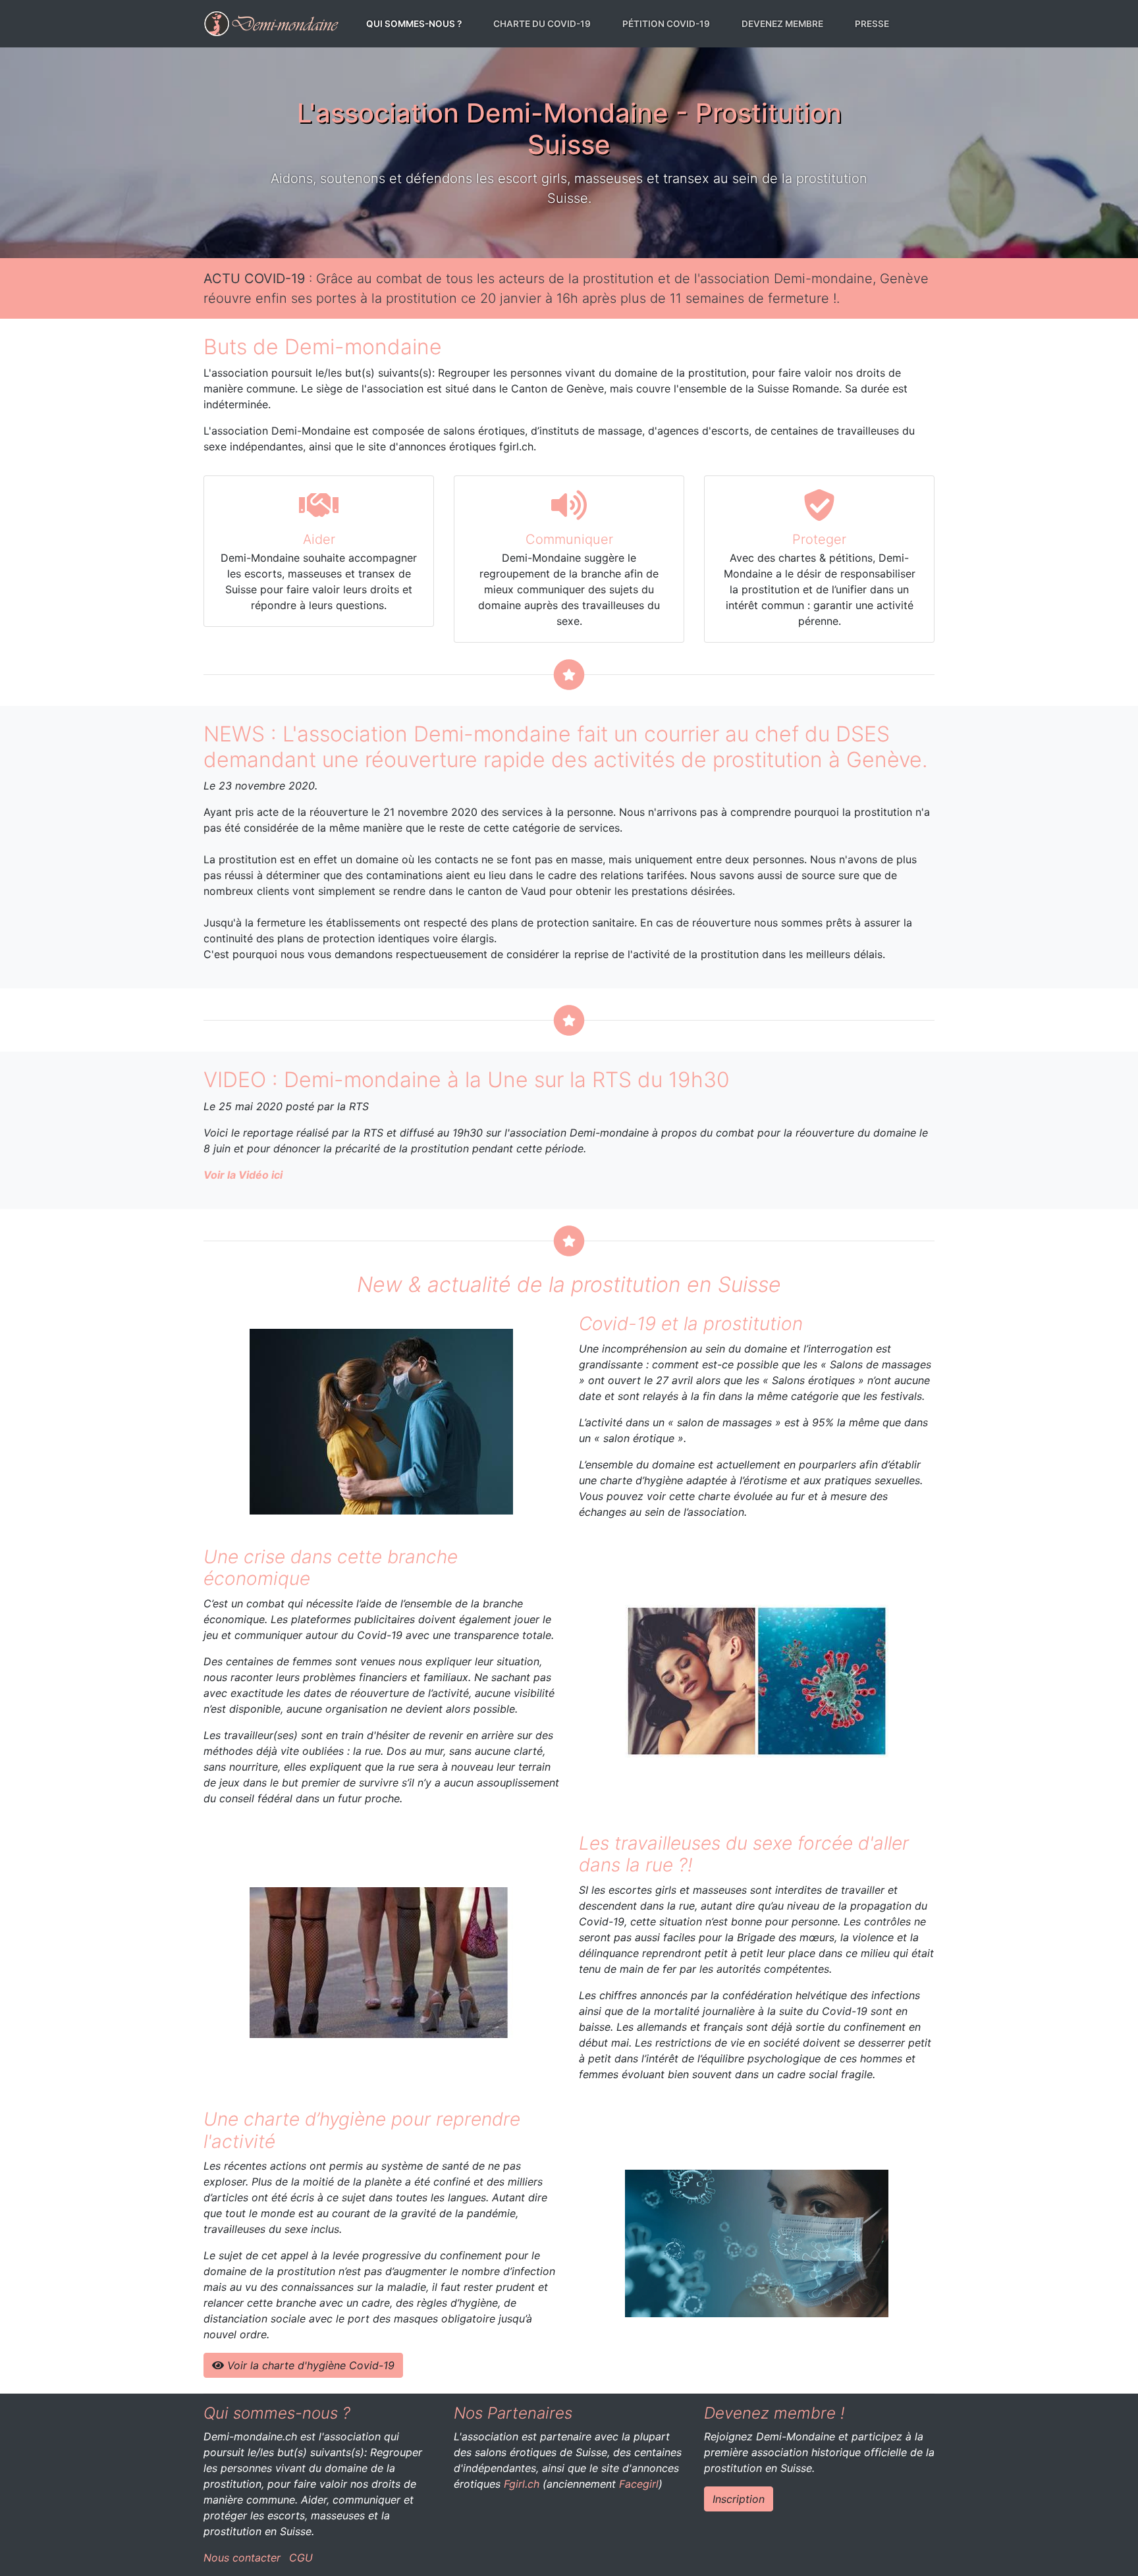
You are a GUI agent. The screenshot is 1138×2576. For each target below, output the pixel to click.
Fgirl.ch (522, 2484)
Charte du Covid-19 (542, 24)
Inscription (739, 2499)
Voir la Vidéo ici (243, 1175)
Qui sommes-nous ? (417, 23)
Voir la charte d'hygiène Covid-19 (309, 2365)
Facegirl (639, 2484)
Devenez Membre (782, 24)
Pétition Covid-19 (666, 24)
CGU (301, 2558)
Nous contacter (242, 2558)
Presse (872, 24)
